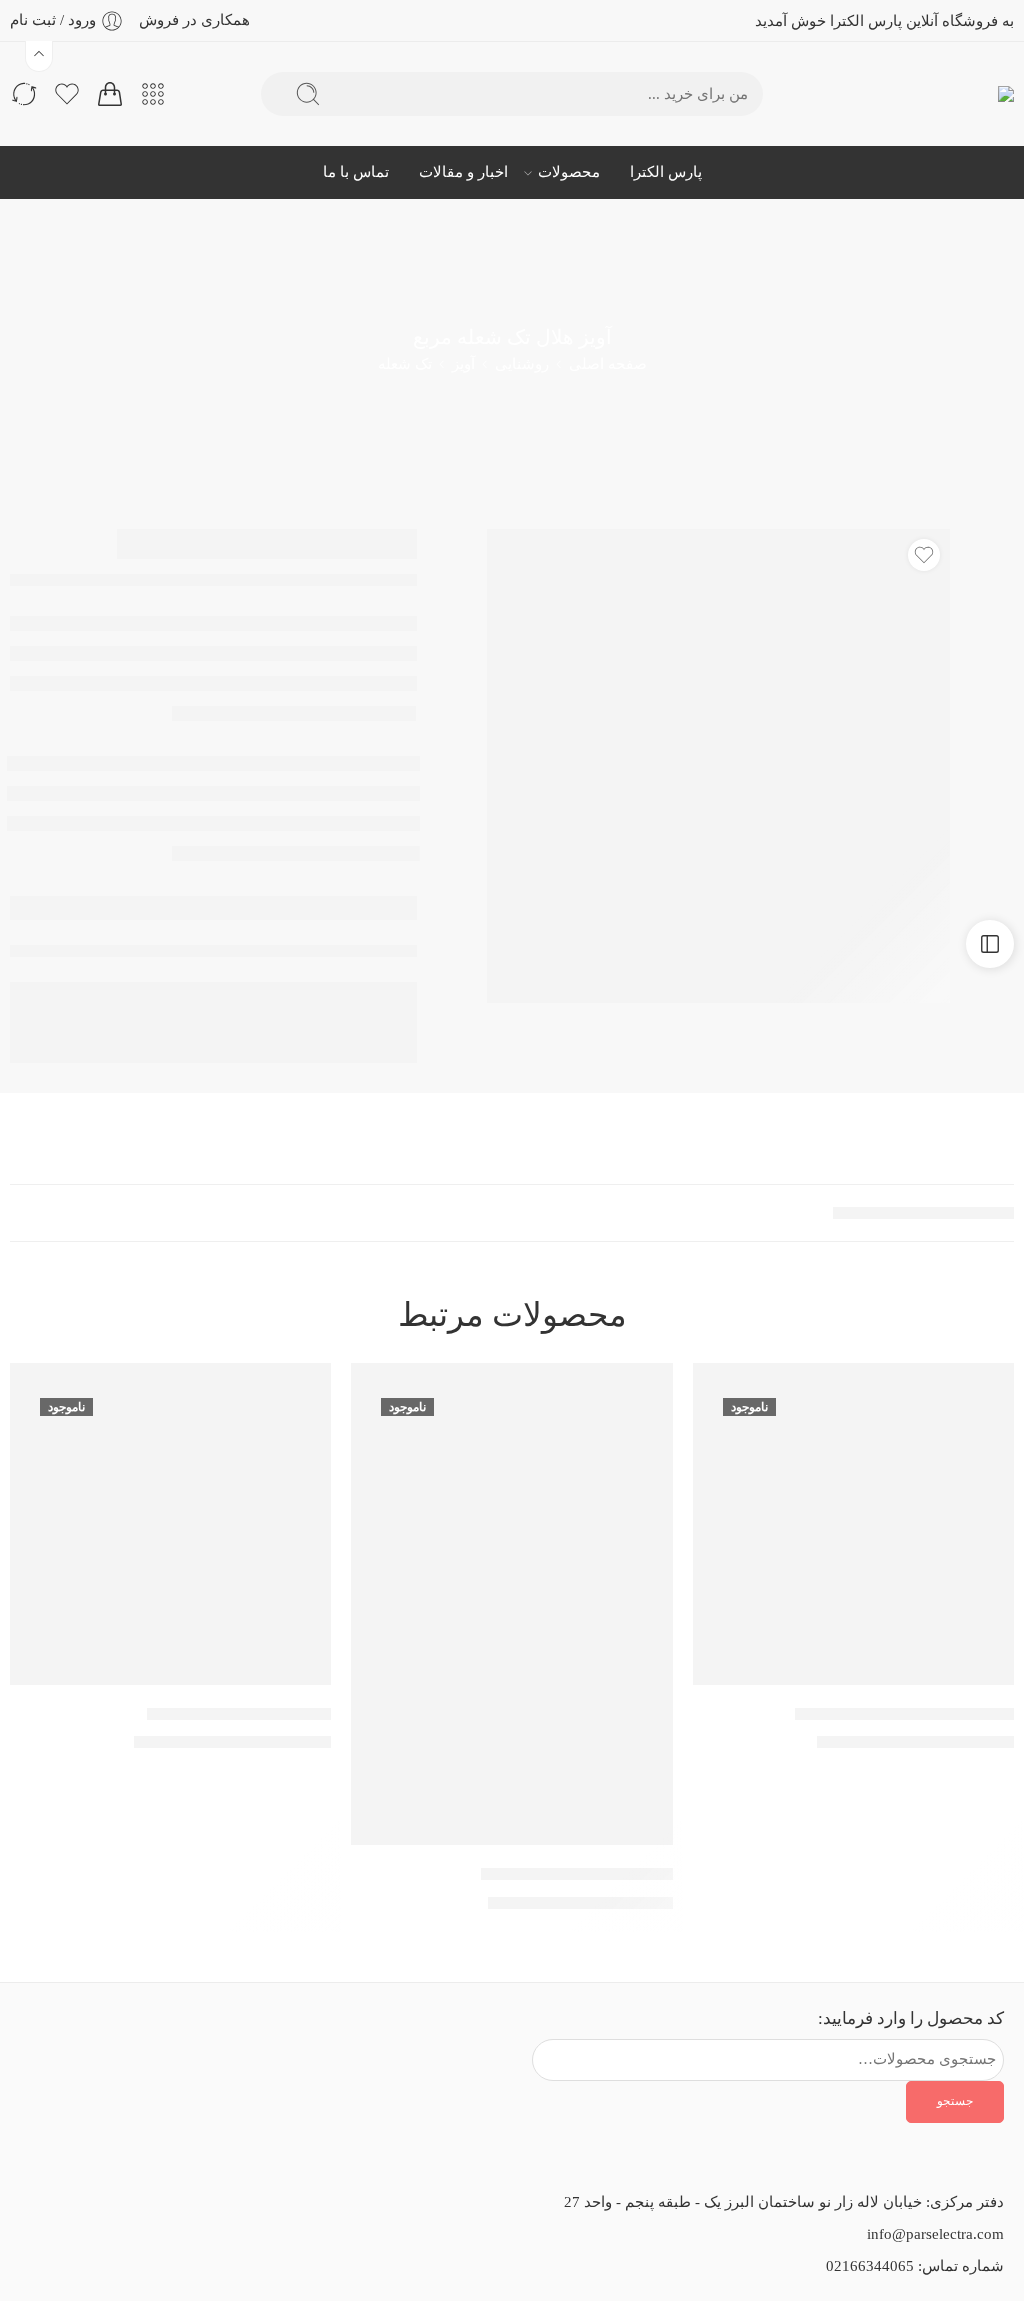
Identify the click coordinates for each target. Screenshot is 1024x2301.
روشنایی (522, 364)
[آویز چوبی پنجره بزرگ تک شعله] (853, 1523)
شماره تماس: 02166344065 (915, 2266)
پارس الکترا (666, 172)
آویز (463, 364)
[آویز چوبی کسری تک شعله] (170, 1523)
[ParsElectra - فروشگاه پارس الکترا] (971, 94)
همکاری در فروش (194, 20)
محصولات (569, 172)
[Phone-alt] (113, 2043)
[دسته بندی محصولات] (153, 94)
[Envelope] (221, 2043)
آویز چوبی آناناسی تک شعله (577, 1873)
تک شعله (405, 364)
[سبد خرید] (110, 94)
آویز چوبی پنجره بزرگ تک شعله (904, 1713)
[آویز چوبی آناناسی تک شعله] (511, 1604)
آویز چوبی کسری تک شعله (239, 1713)
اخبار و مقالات (463, 172)
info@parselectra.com (935, 2234)
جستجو (955, 2101)
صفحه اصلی (608, 364)
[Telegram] (59, 2043)
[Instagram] (167, 2043)
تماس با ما (356, 172)
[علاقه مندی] (924, 555)
